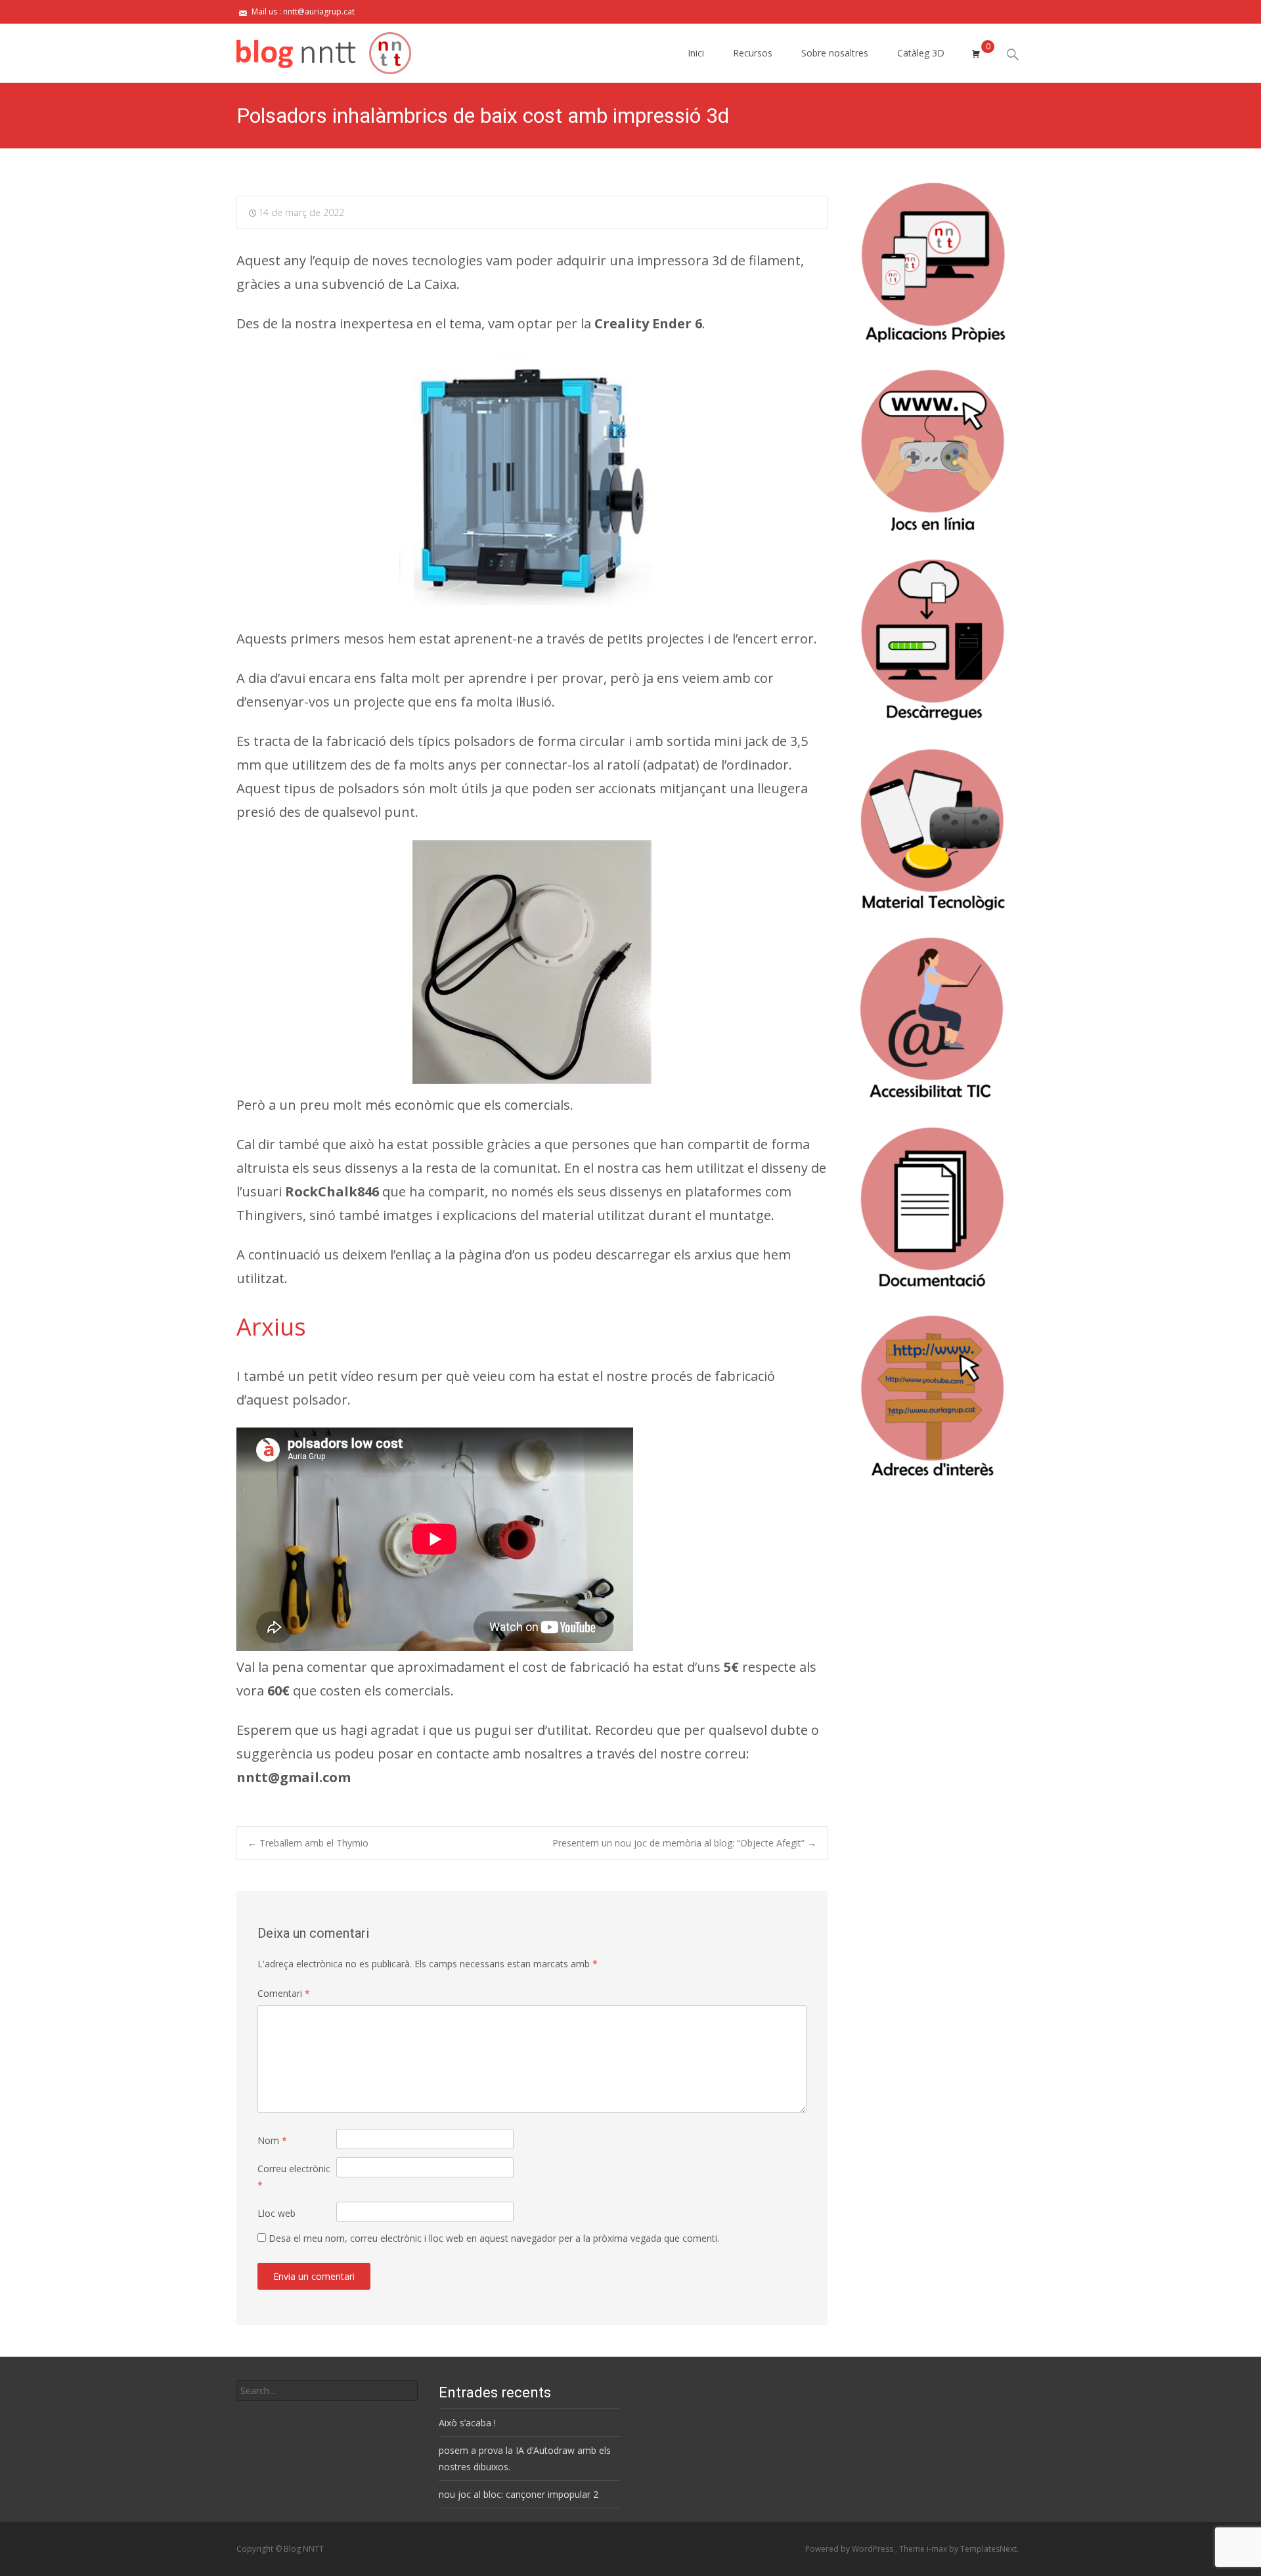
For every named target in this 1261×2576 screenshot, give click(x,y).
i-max (938, 2549)
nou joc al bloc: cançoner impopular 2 (519, 2494)
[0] (976, 53)
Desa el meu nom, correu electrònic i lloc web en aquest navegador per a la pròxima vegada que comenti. (494, 2238)
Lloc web (277, 2213)
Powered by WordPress (850, 2549)
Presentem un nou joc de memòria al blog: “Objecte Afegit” (684, 1843)
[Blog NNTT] (313, 50)
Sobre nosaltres (835, 53)
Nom (272, 2140)
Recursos (753, 53)
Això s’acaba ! (467, 2423)
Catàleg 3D (921, 53)
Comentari (284, 1993)
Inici (696, 53)
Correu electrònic (294, 2177)
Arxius (271, 1327)
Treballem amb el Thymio (308, 1843)
